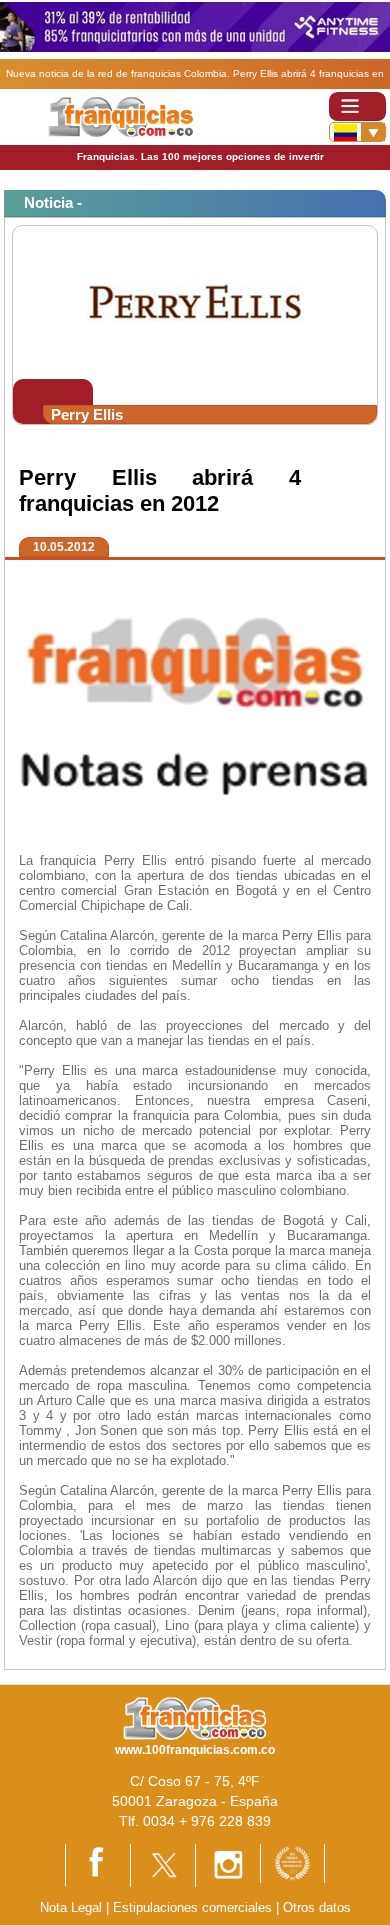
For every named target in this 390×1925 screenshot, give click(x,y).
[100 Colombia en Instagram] (228, 1864)
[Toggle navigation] (357, 106)
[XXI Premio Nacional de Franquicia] (292, 1862)
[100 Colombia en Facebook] (98, 1863)
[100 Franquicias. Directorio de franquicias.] (120, 115)
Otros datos (317, 1907)
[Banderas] (357, 132)
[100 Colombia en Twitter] (163, 1864)
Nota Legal (71, 1907)
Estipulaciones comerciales (194, 1907)
